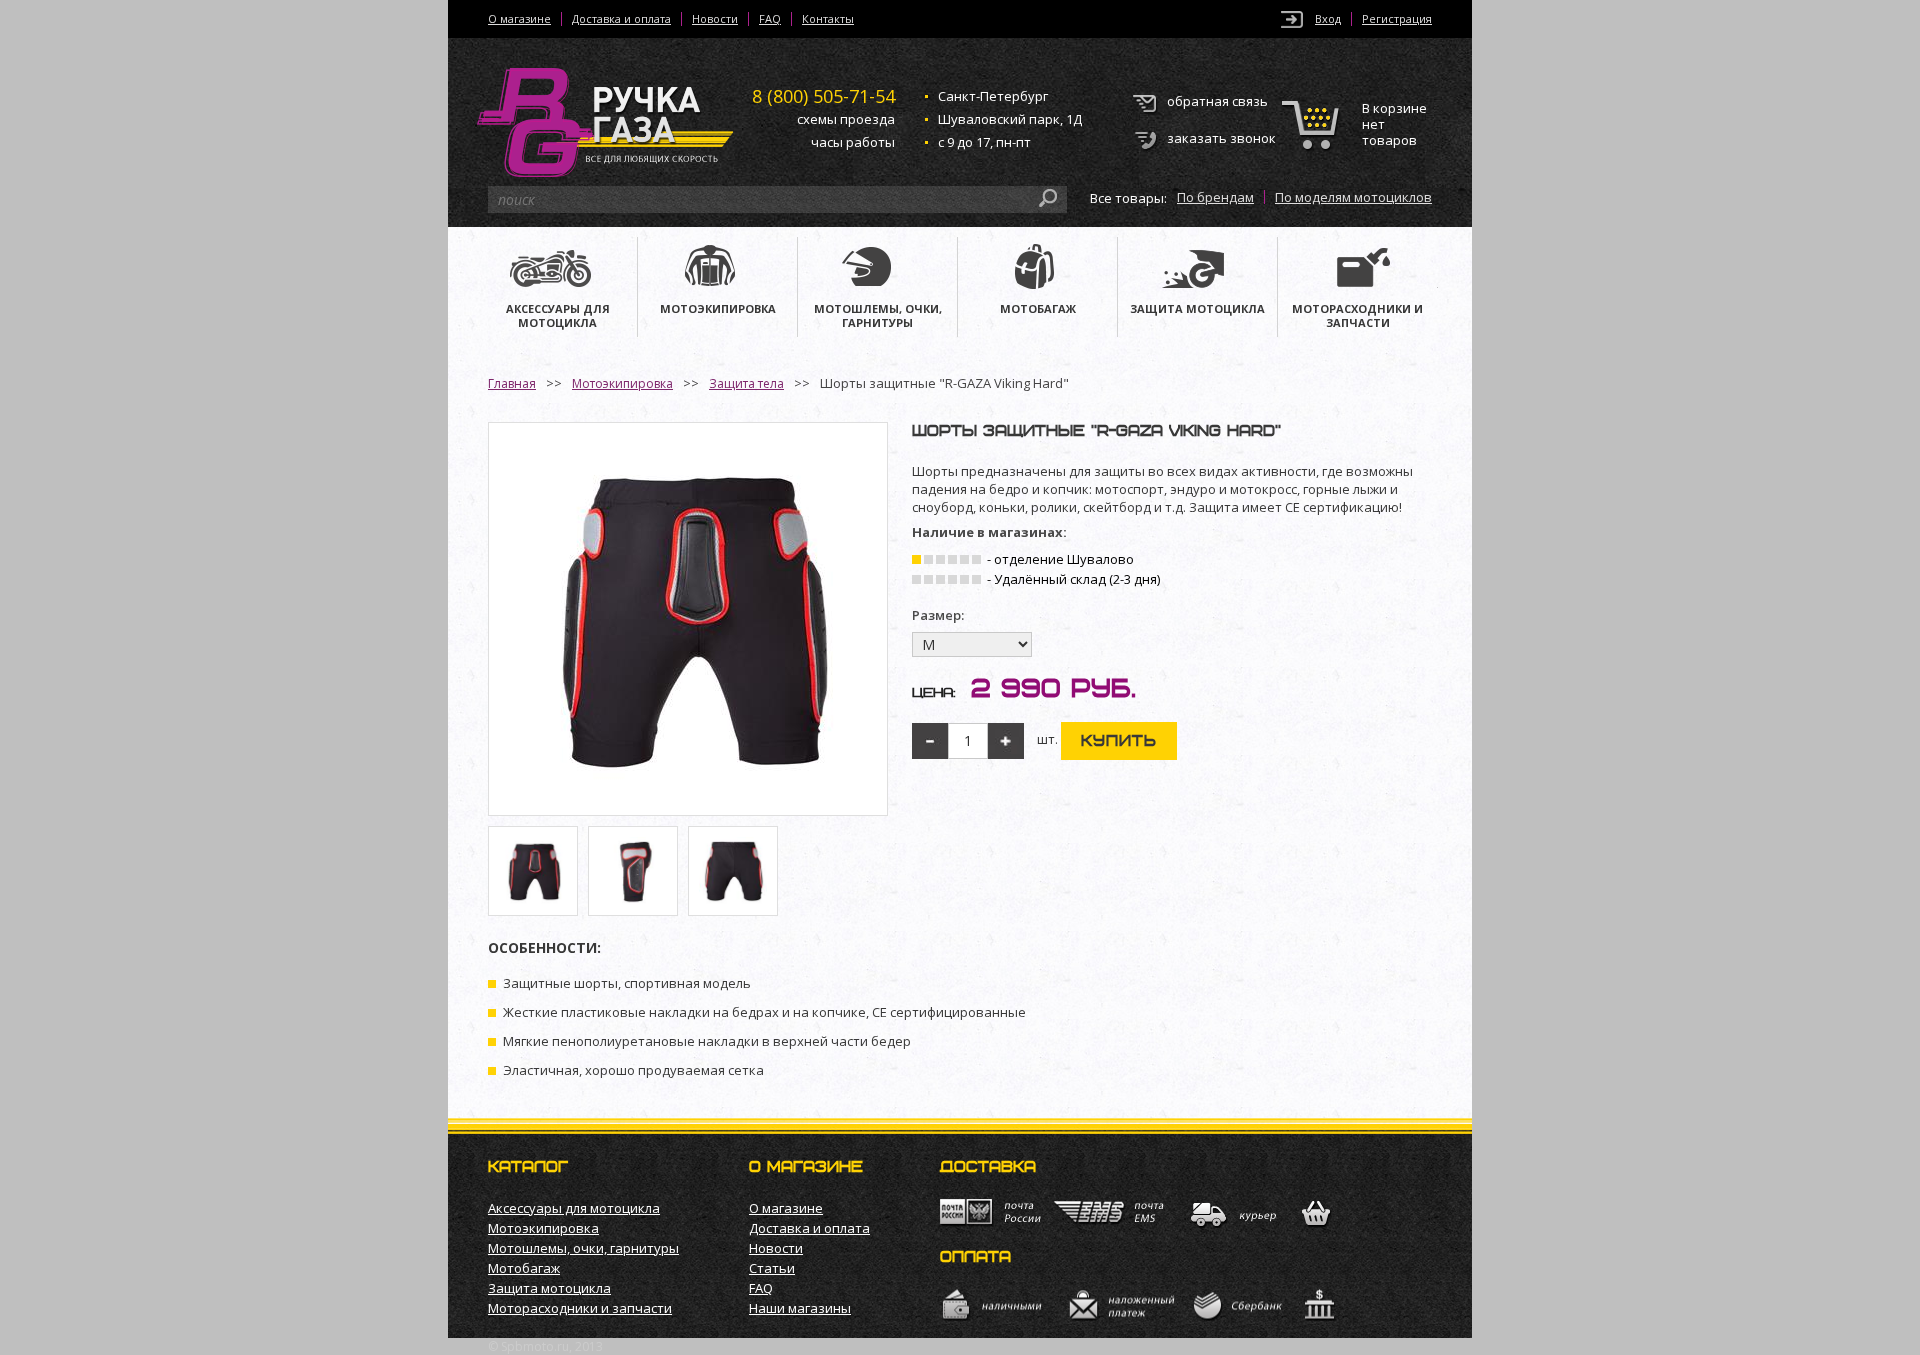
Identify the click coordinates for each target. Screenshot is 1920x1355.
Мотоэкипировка (622, 383)
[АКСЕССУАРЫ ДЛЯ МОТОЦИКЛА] (557, 269)
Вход (1328, 19)
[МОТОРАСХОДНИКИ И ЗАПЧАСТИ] (1358, 269)
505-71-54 (823, 96)
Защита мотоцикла (549, 1288)
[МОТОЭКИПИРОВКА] (717, 269)
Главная (512, 383)
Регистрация (1397, 19)
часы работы (853, 142)
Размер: (938, 615)
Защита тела (746, 383)
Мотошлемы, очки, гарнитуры (583, 1248)
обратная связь (1217, 101)
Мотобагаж (524, 1268)
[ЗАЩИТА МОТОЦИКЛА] (1197, 269)
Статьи (772, 1268)
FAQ (770, 19)
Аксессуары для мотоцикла (574, 1208)
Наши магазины (800, 1308)
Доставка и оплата (621, 19)
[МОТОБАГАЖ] (1037, 269)
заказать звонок (1221, 138)
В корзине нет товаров (1394, 124)
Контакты (828, 19)
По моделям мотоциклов (1353, 197)
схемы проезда (846, 119)
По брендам (1215, 197)
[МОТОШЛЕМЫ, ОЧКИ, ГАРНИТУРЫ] (877, 269)
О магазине (519, 19)
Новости (715, 19)
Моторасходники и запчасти (580, 1308)
